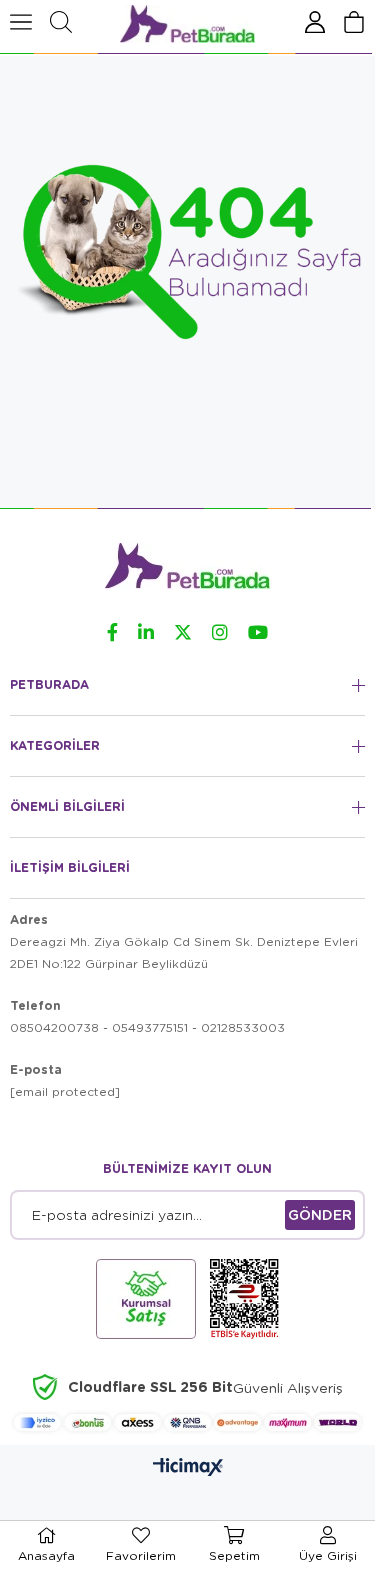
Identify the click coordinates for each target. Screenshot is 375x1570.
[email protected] (65, 1091)
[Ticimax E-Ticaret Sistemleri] (188, 1466)
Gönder (320, 1214)
